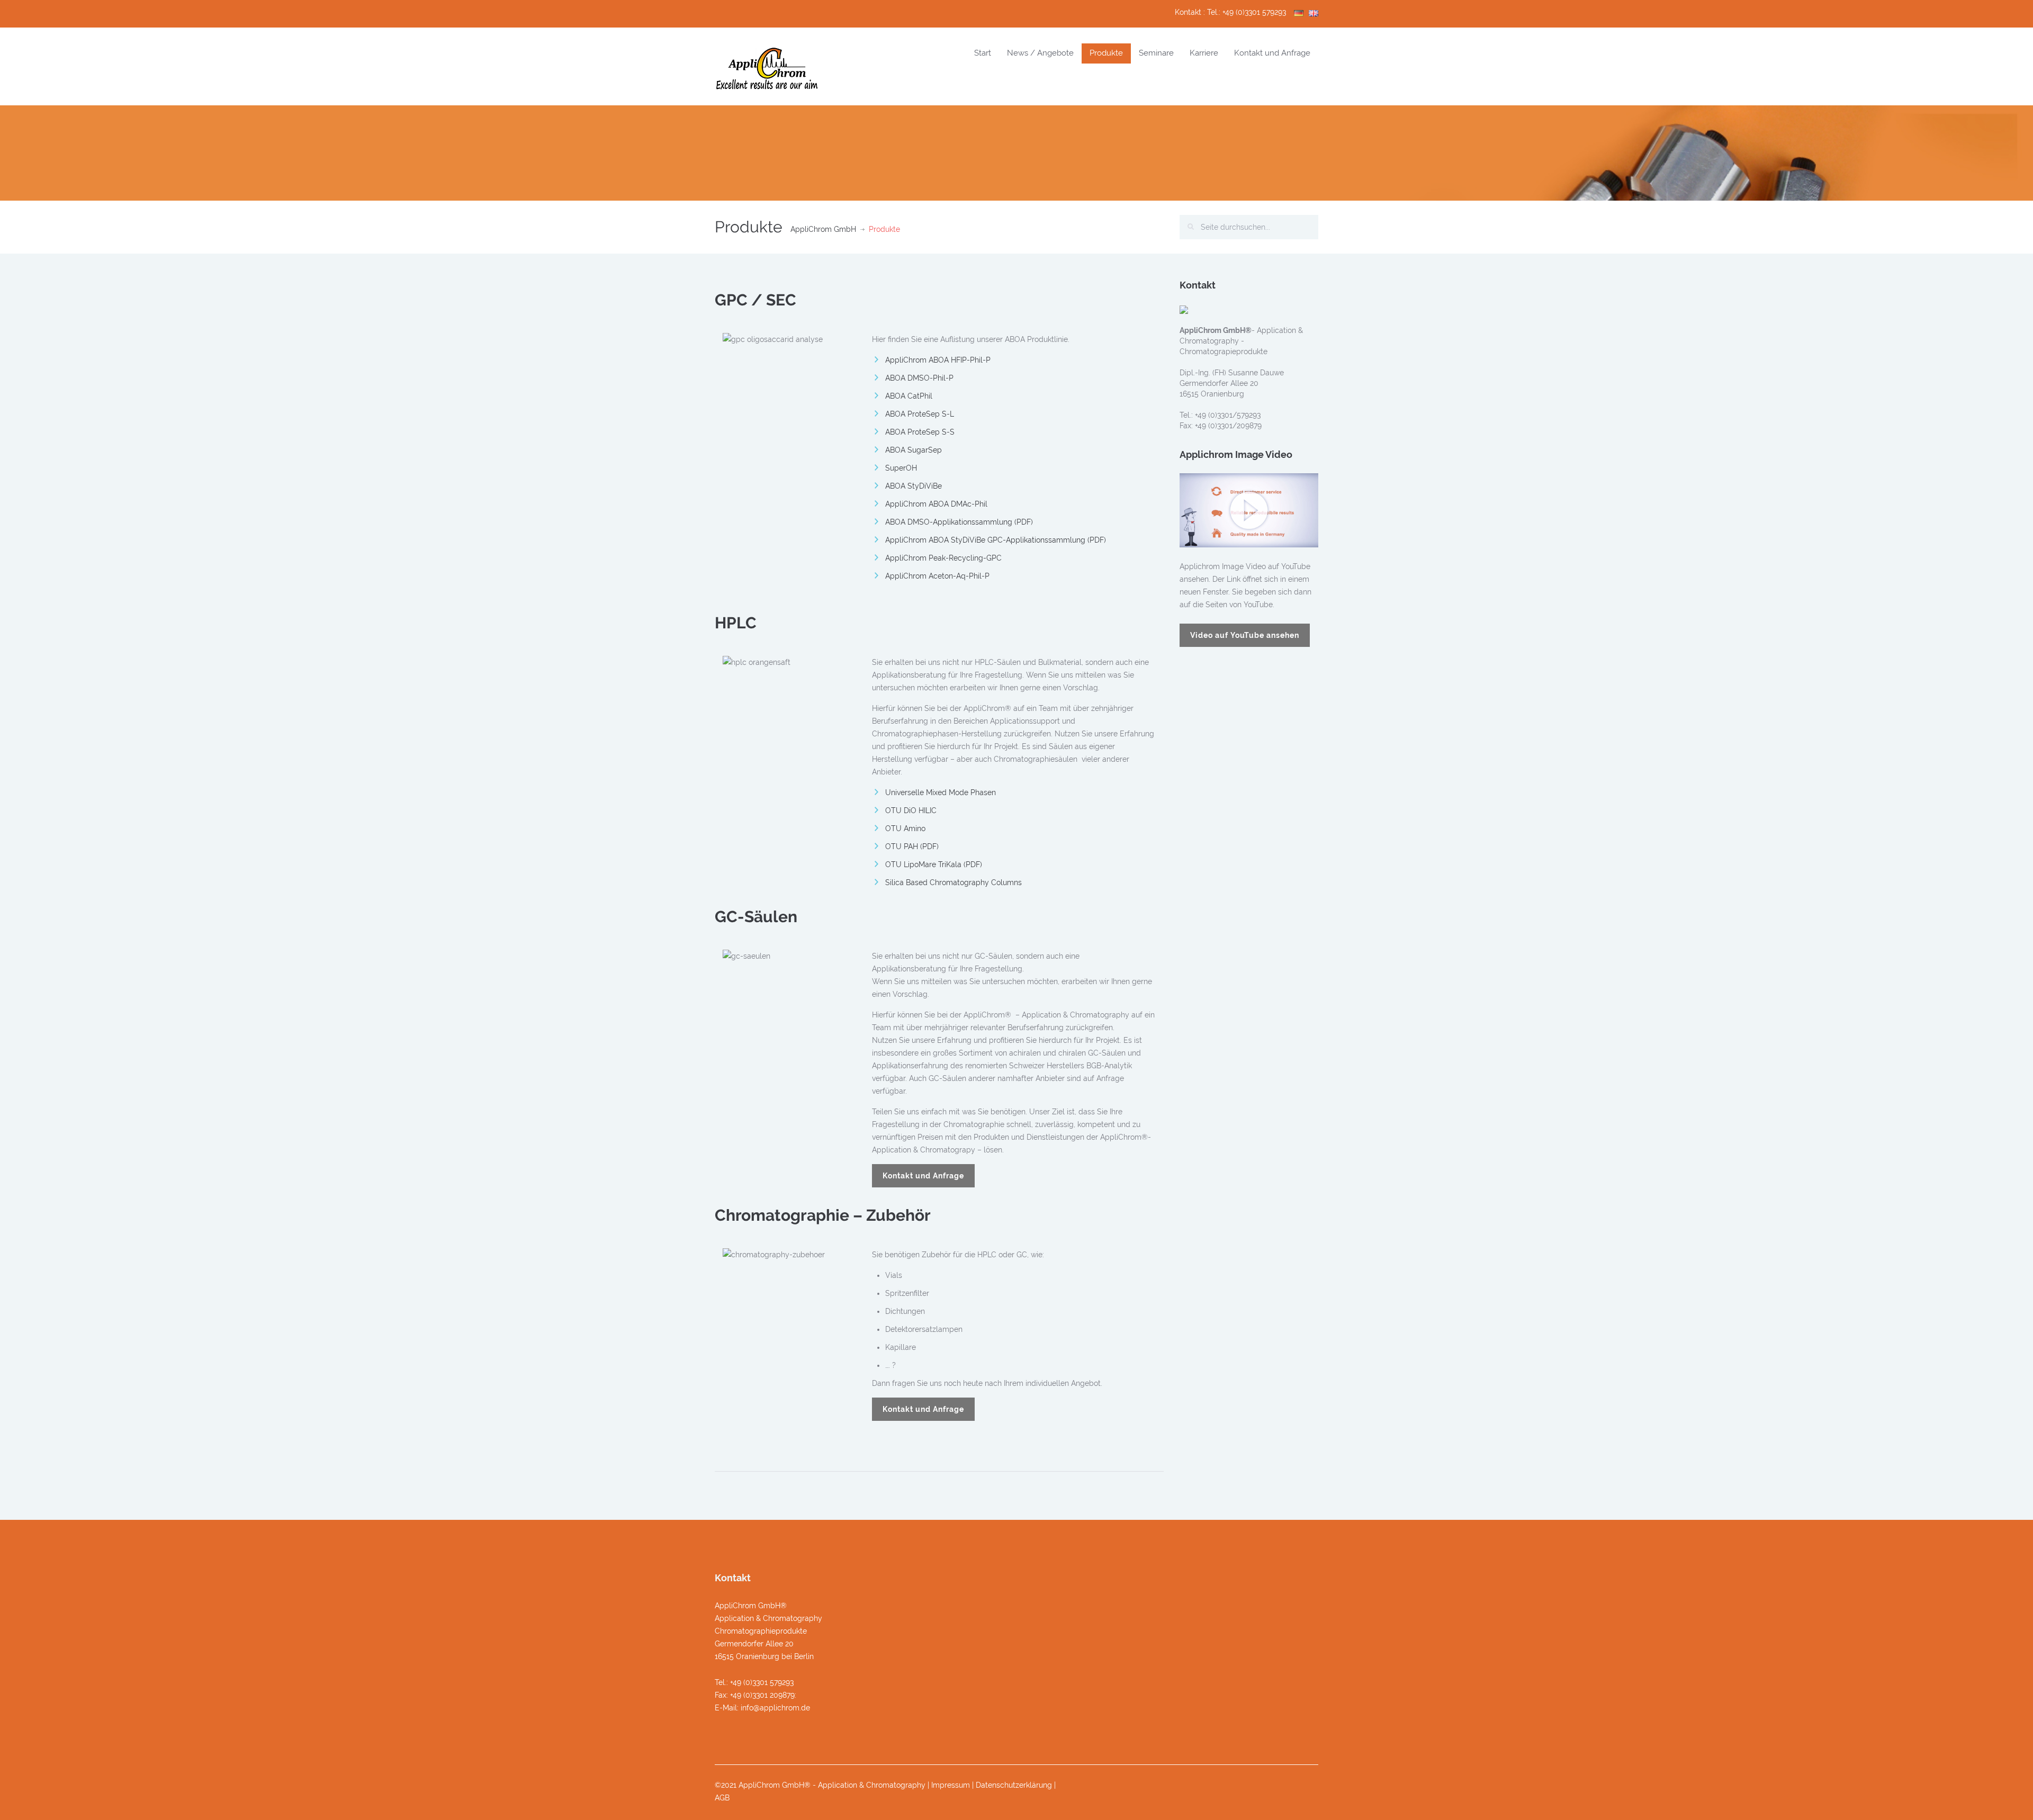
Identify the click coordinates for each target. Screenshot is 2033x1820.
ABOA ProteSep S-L (920, 414)
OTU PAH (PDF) (912, 846)
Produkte (1106, 53)
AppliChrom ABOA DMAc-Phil (936, 504)
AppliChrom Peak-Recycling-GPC (943, 558)
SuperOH (901, 468)
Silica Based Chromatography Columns (953, 882)
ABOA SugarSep (914, 450)
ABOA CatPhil (909, 396)
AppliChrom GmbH (823, 229)
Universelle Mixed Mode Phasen (941, 792)
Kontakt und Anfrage (1272, 53)
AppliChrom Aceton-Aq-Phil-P (937, 576)
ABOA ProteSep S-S (920, 432)
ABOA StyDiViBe (914, 486)
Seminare (1156, 53)
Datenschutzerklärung (1014, 1785)
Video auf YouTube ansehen (1245, 635)
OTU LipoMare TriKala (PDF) (934, 864)
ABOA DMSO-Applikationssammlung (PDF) (959, 522)
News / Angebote (1040, 53)
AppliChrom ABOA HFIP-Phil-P (938, 360)
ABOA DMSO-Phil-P (919, 378)
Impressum (951, 1785)
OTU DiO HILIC (911, 810)
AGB (722, 1798)
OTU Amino (905, 828)
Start (983, 53)
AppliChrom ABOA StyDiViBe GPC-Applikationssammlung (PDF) (996, 540)
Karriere (1204, 53)
